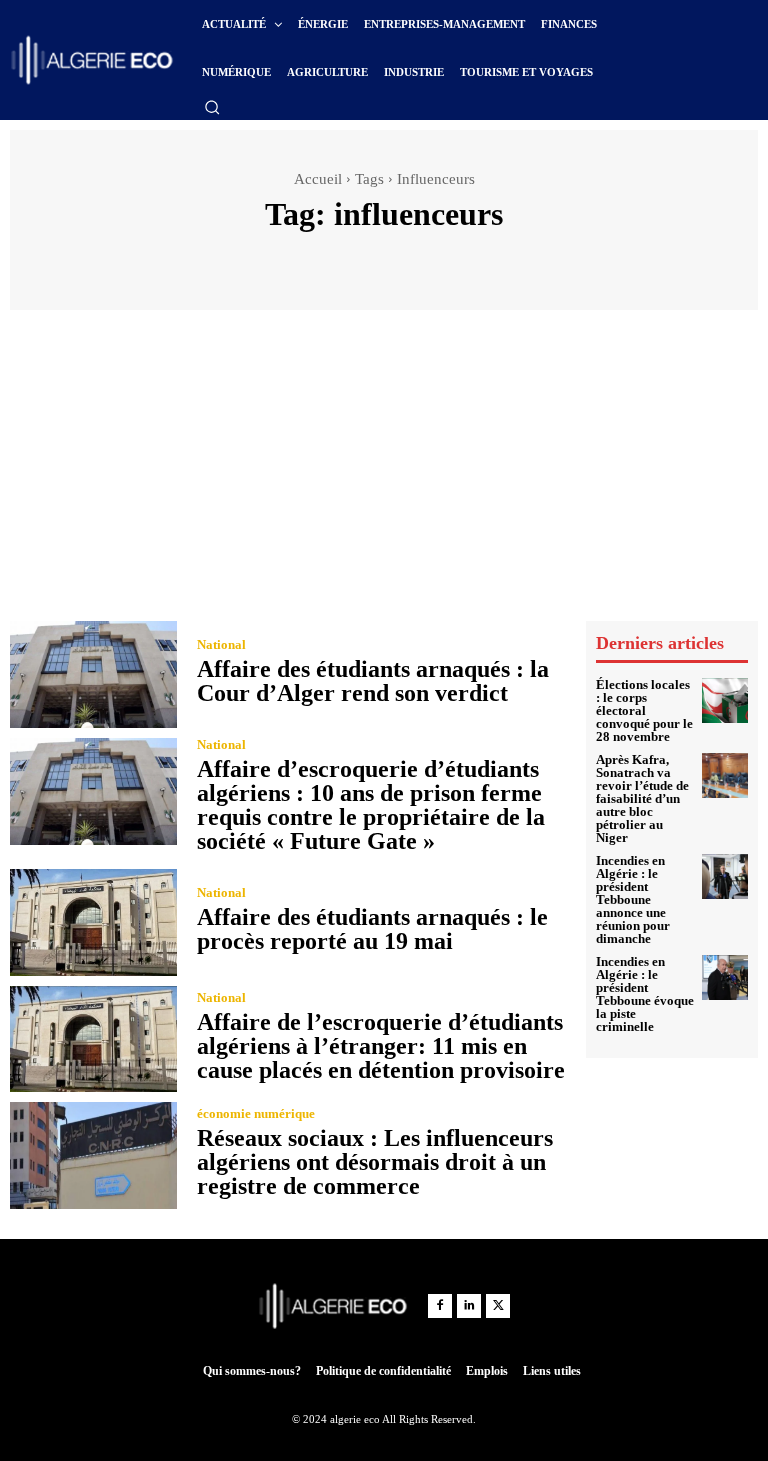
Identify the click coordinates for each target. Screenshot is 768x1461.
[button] (212, 107)
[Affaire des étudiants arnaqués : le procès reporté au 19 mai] (93, 922)
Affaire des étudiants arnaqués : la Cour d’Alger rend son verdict (373, 681)
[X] (498, 1306)
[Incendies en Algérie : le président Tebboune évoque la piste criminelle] (725, 978)
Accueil (318, 179)
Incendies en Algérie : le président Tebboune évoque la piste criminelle (645, 994)
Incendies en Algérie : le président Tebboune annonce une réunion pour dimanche (633, 899)
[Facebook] (440, 1306)
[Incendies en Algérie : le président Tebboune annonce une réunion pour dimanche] (725, 877)
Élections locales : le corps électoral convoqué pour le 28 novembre (644, 710)
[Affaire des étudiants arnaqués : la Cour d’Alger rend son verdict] (93, 674)
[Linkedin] (469, 1306)
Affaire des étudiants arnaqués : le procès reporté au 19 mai (372, 929)
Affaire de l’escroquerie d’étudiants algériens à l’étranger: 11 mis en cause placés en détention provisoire (381, 1046)
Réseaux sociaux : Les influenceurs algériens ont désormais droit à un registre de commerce (375, 1162)
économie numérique (256, 1113)
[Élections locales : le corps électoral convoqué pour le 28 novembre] (725, 701)
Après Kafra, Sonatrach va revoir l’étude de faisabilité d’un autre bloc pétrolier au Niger (642, 798)
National (221, 644)
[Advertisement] (384, 470)
